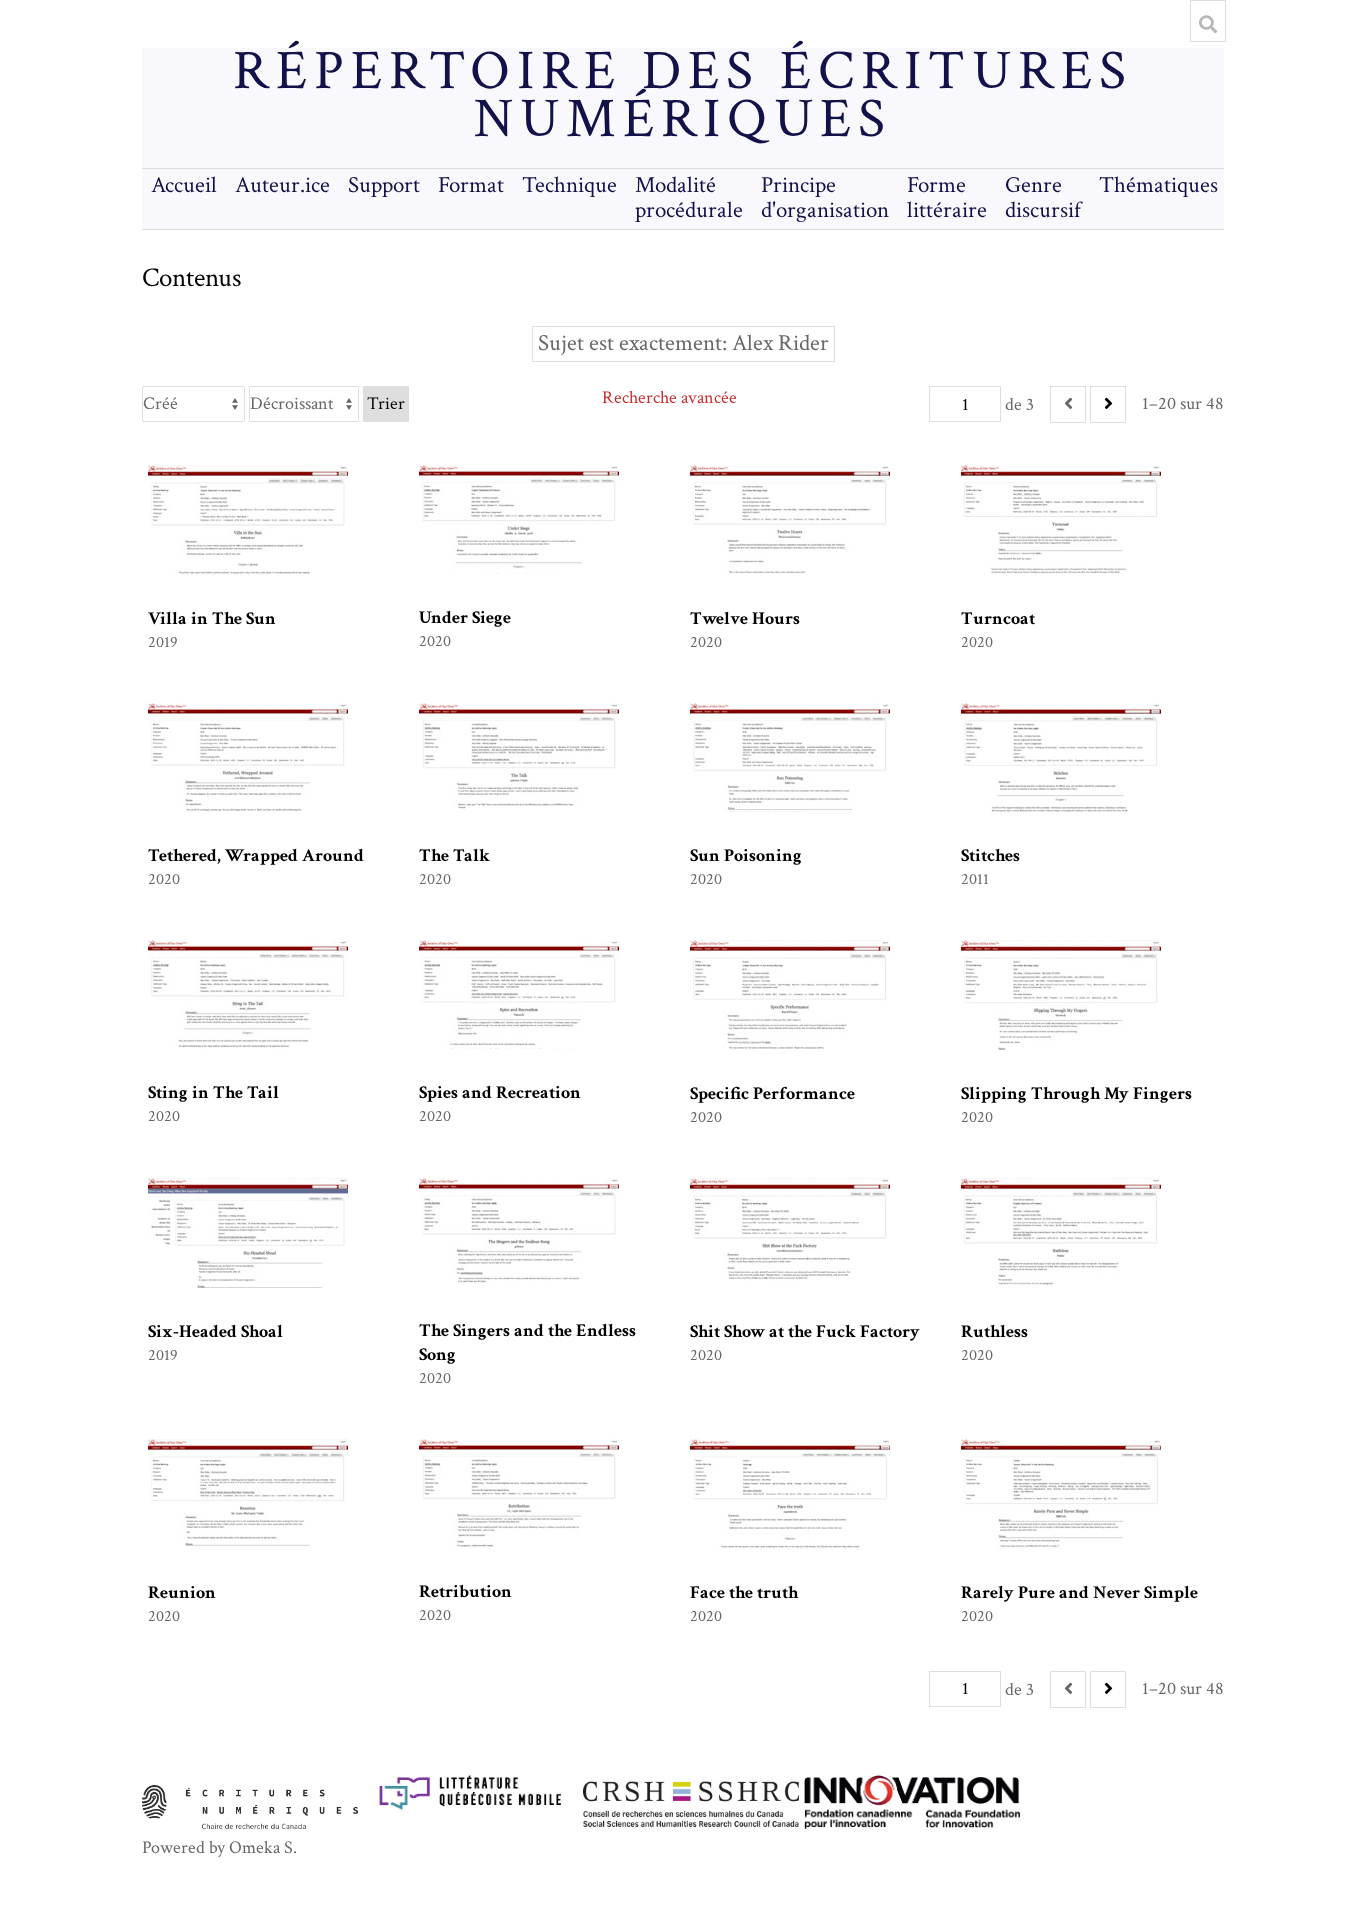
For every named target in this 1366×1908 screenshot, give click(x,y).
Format (471, 185)
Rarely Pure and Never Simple (1079, 1592)
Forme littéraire (947, 198)
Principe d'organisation (825, 198)
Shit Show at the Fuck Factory (805, 1331)
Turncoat (998, 618)
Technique (569, 185)
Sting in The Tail (213, 1092)
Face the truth (744, 1592)
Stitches (990, 855)
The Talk (454, 855)
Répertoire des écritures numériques (682, 96)
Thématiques (1158, 185)
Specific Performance (772, 1093)
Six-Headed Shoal (215, 1331)
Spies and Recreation (500, 1092)
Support (384, 185)
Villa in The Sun (212, 618)
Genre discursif (1043, 198)
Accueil (184, 185)
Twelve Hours (745, 618)
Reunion (182, 1592)
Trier (386, 403)
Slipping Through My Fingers (1076, 1093)
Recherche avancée (669, 397)
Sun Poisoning (746, 855)
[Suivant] (1108, 404)
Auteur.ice (282, 185)
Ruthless (994, 1331)
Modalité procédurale (689, 198)
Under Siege (465, 617)
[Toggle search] (1208, 24)
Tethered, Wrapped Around (256, 855)
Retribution (465, 1591)
